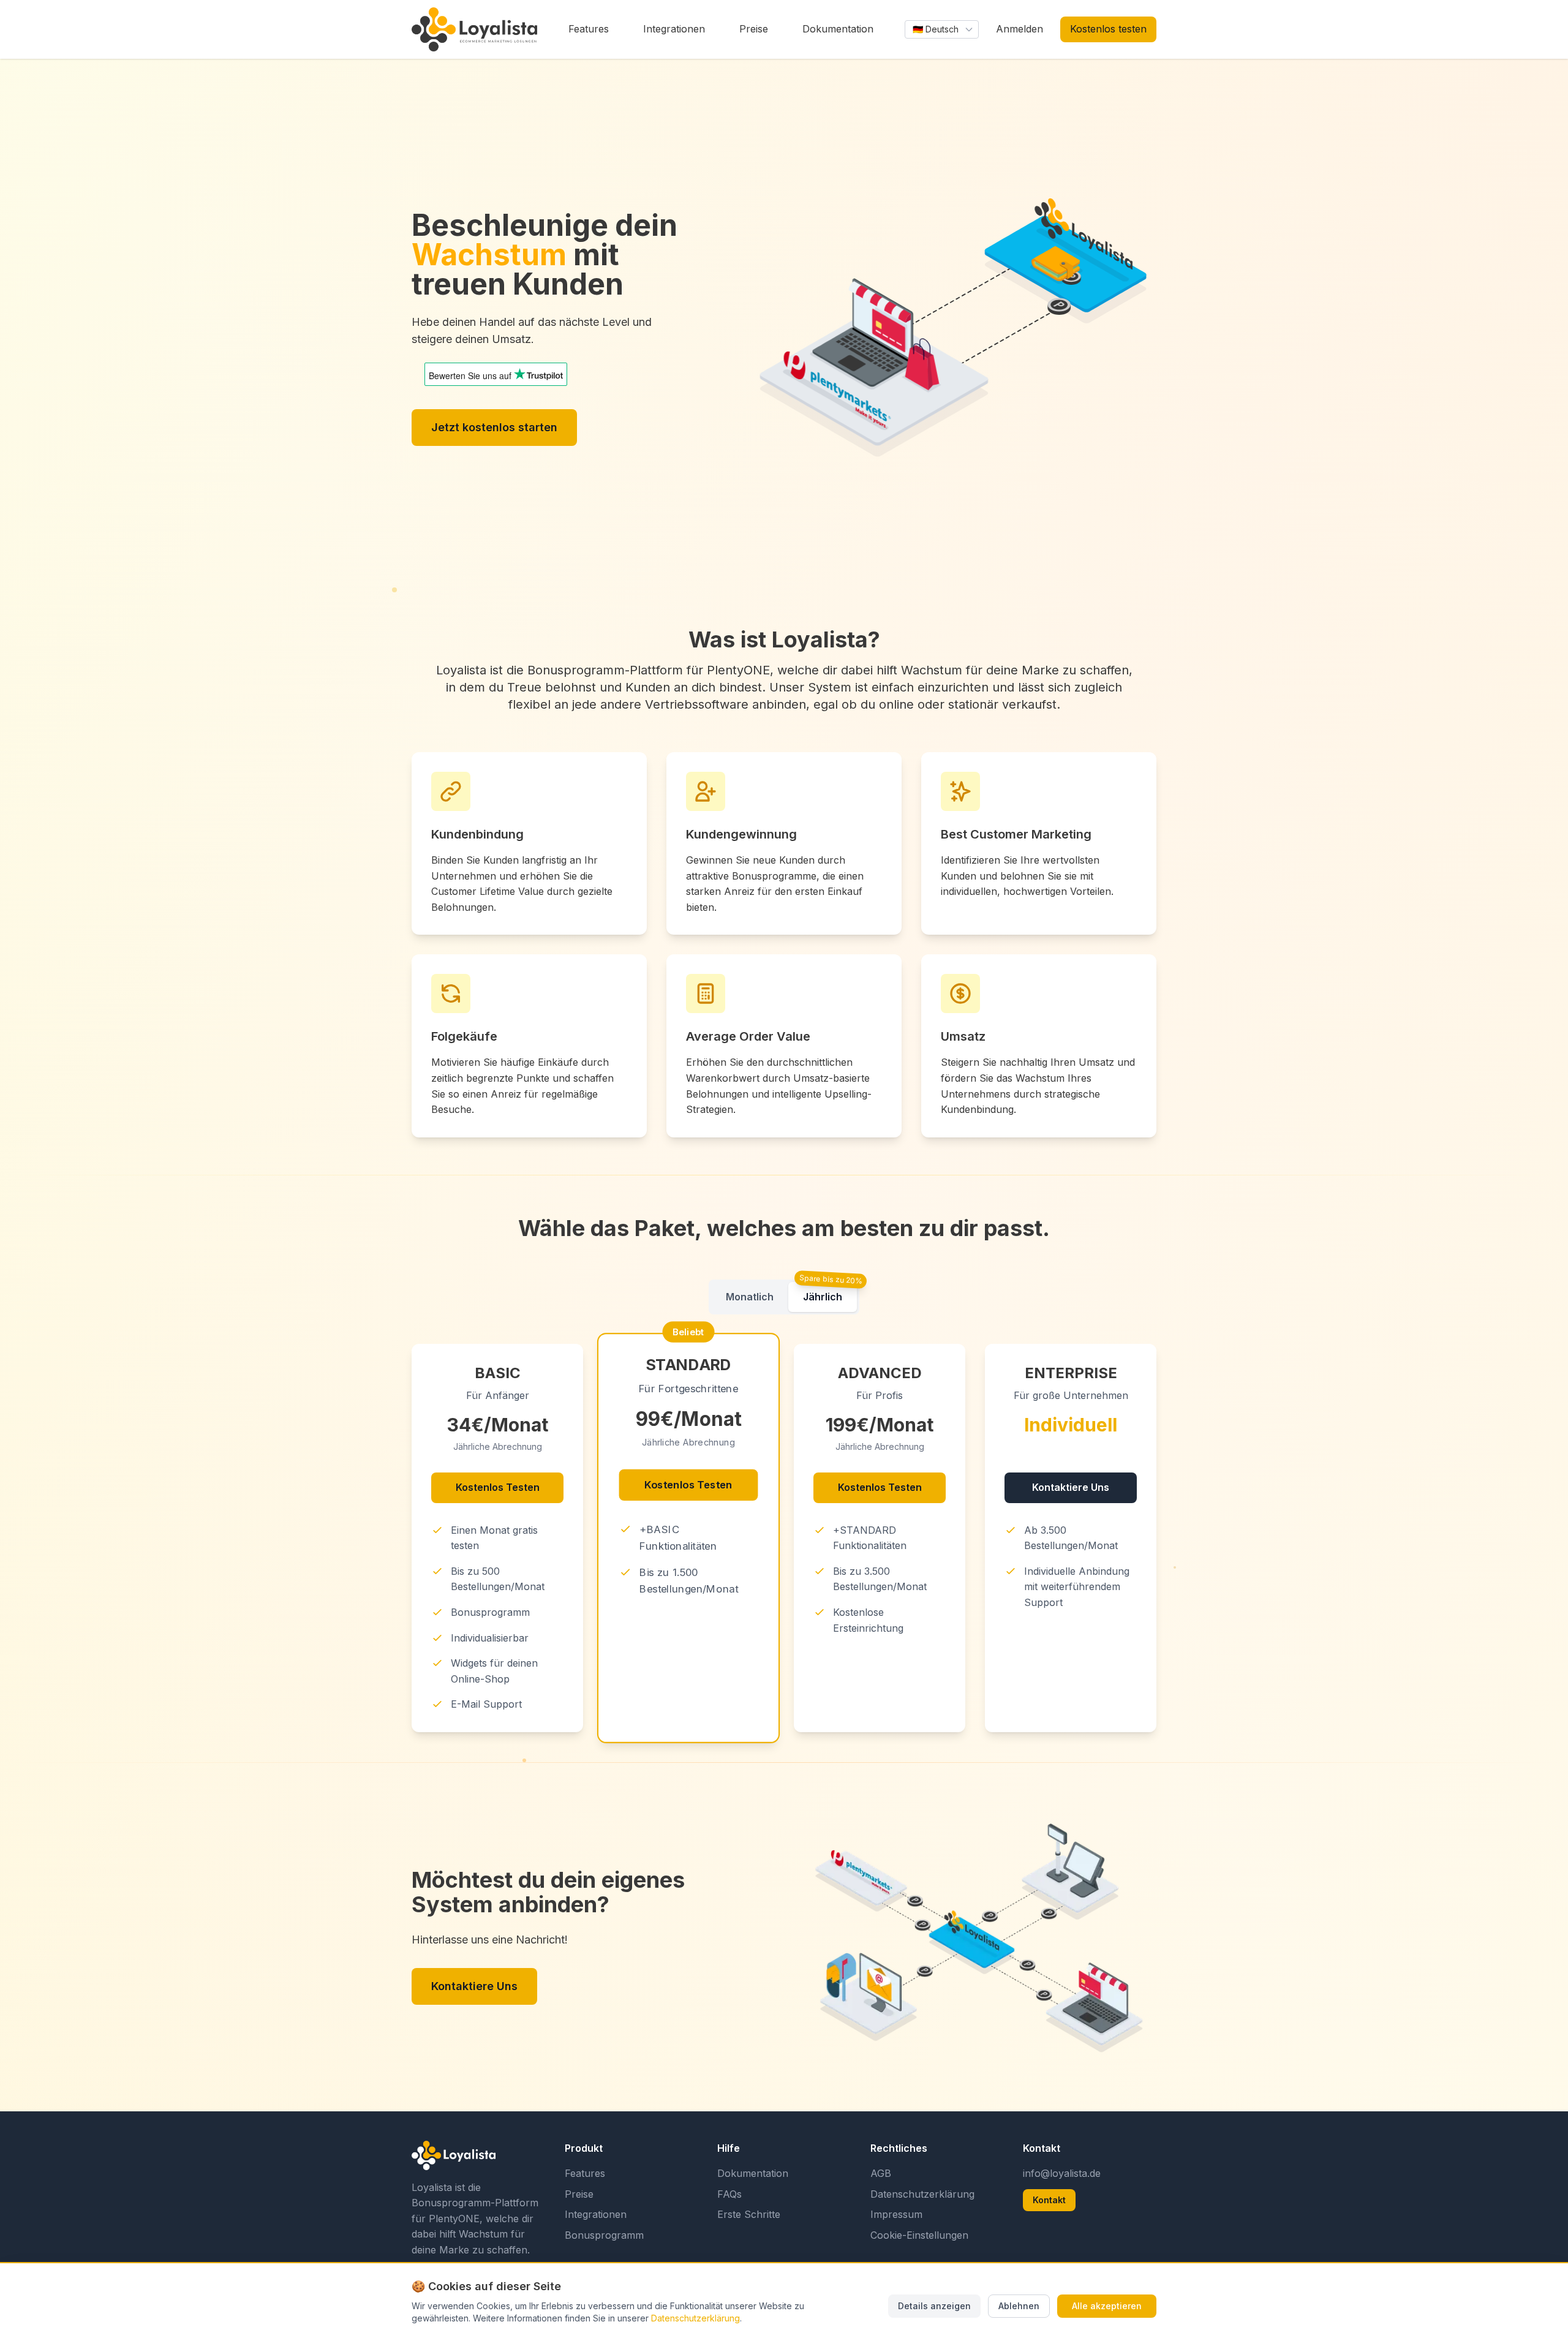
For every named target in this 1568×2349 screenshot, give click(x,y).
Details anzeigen (934, 2306)
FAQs (729, 2194)
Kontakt (1049, 2200)
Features (585, 2173)
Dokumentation (753, 2173)
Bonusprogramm (604, 2235)
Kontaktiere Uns (1071, 1487)
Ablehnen (1019, 2306)
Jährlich (823, 1297)
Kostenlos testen (1108, 29)
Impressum (896, 2214)
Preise (579, 2194)
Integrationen (596, 2214)
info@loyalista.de (1062, 2173)
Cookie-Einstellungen (919, 2235)
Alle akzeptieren (1107, 2306)
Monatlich (750, 1297)
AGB (881, 2173)
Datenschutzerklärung (922, 2194)
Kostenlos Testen (498, 1487)
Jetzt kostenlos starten (494, 427)
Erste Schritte (749, 2214)
